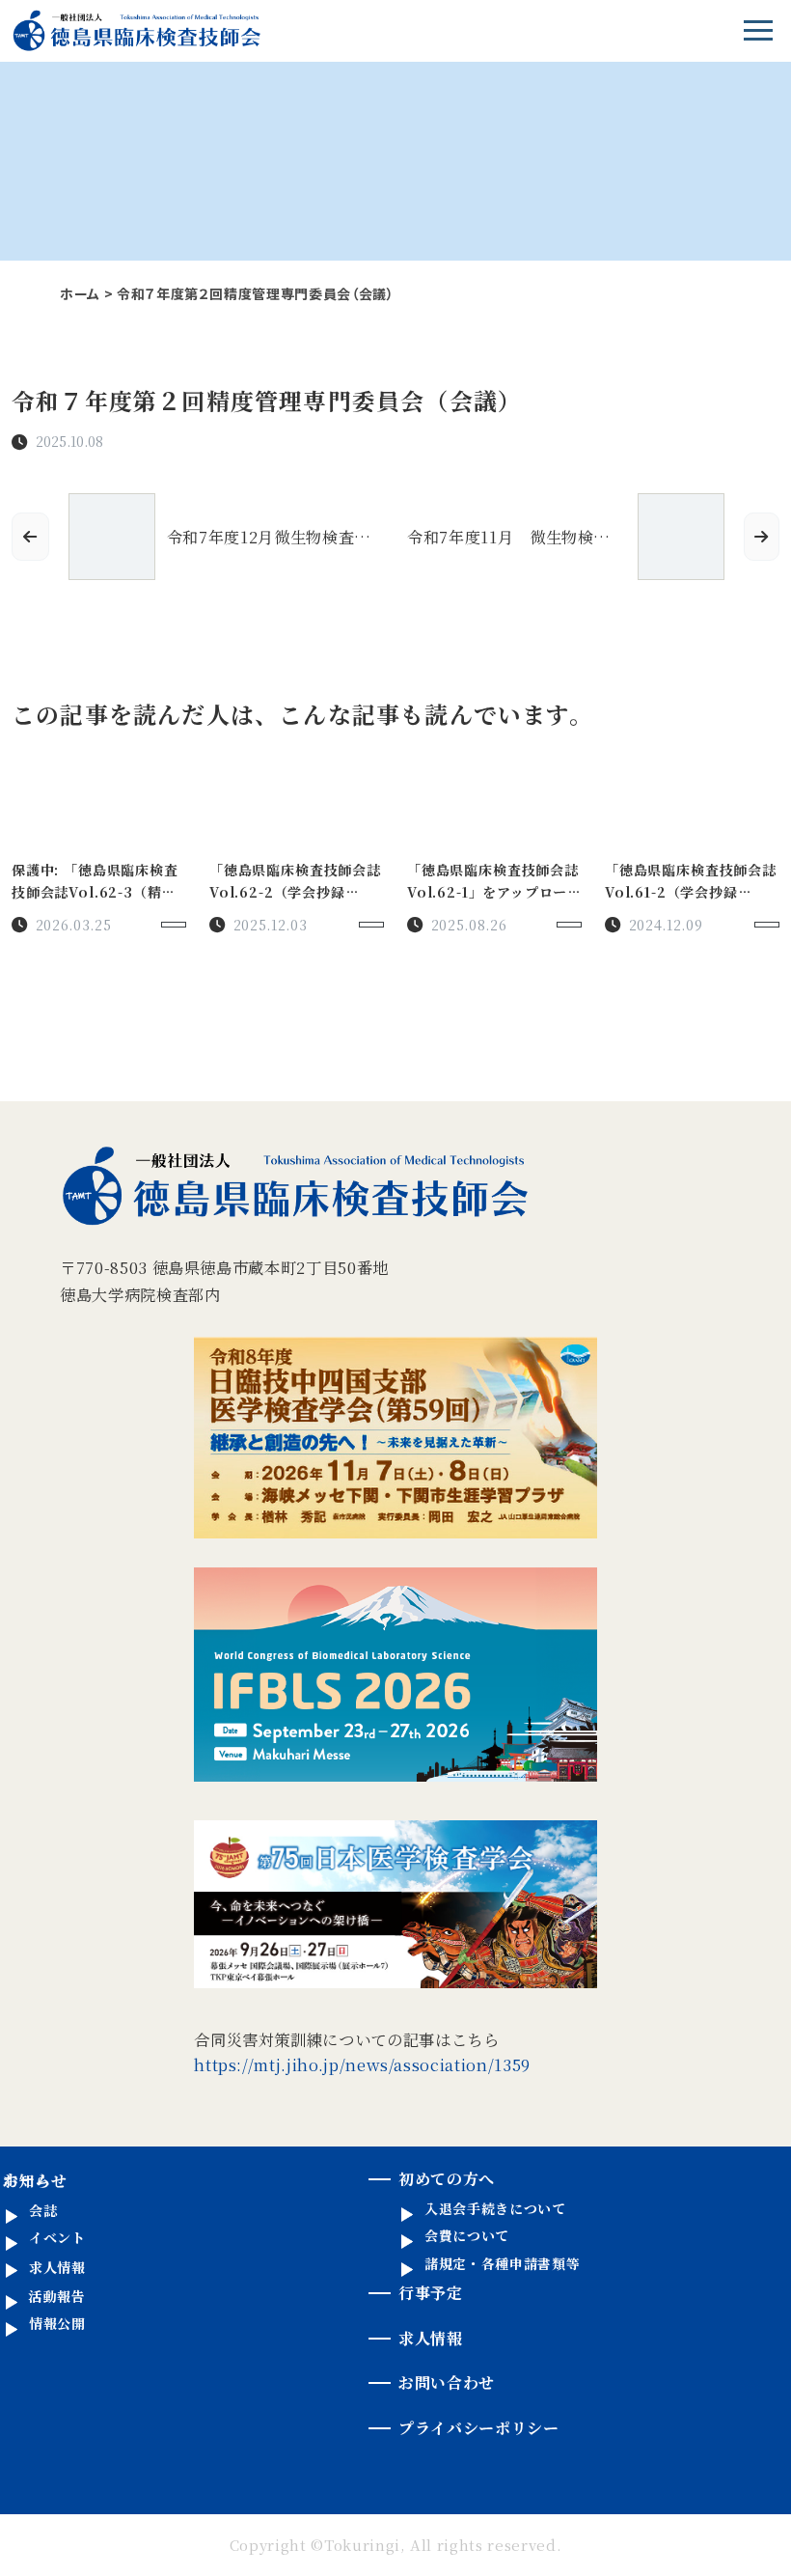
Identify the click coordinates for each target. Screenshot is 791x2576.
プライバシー (479, 2428)
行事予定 (431, 2293)
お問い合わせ (447, 2382)
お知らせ (35, 2181)
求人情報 (431, 2338)
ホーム (80, 293)
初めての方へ (447, 2179)
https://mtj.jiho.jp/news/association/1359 (362, 2064)
